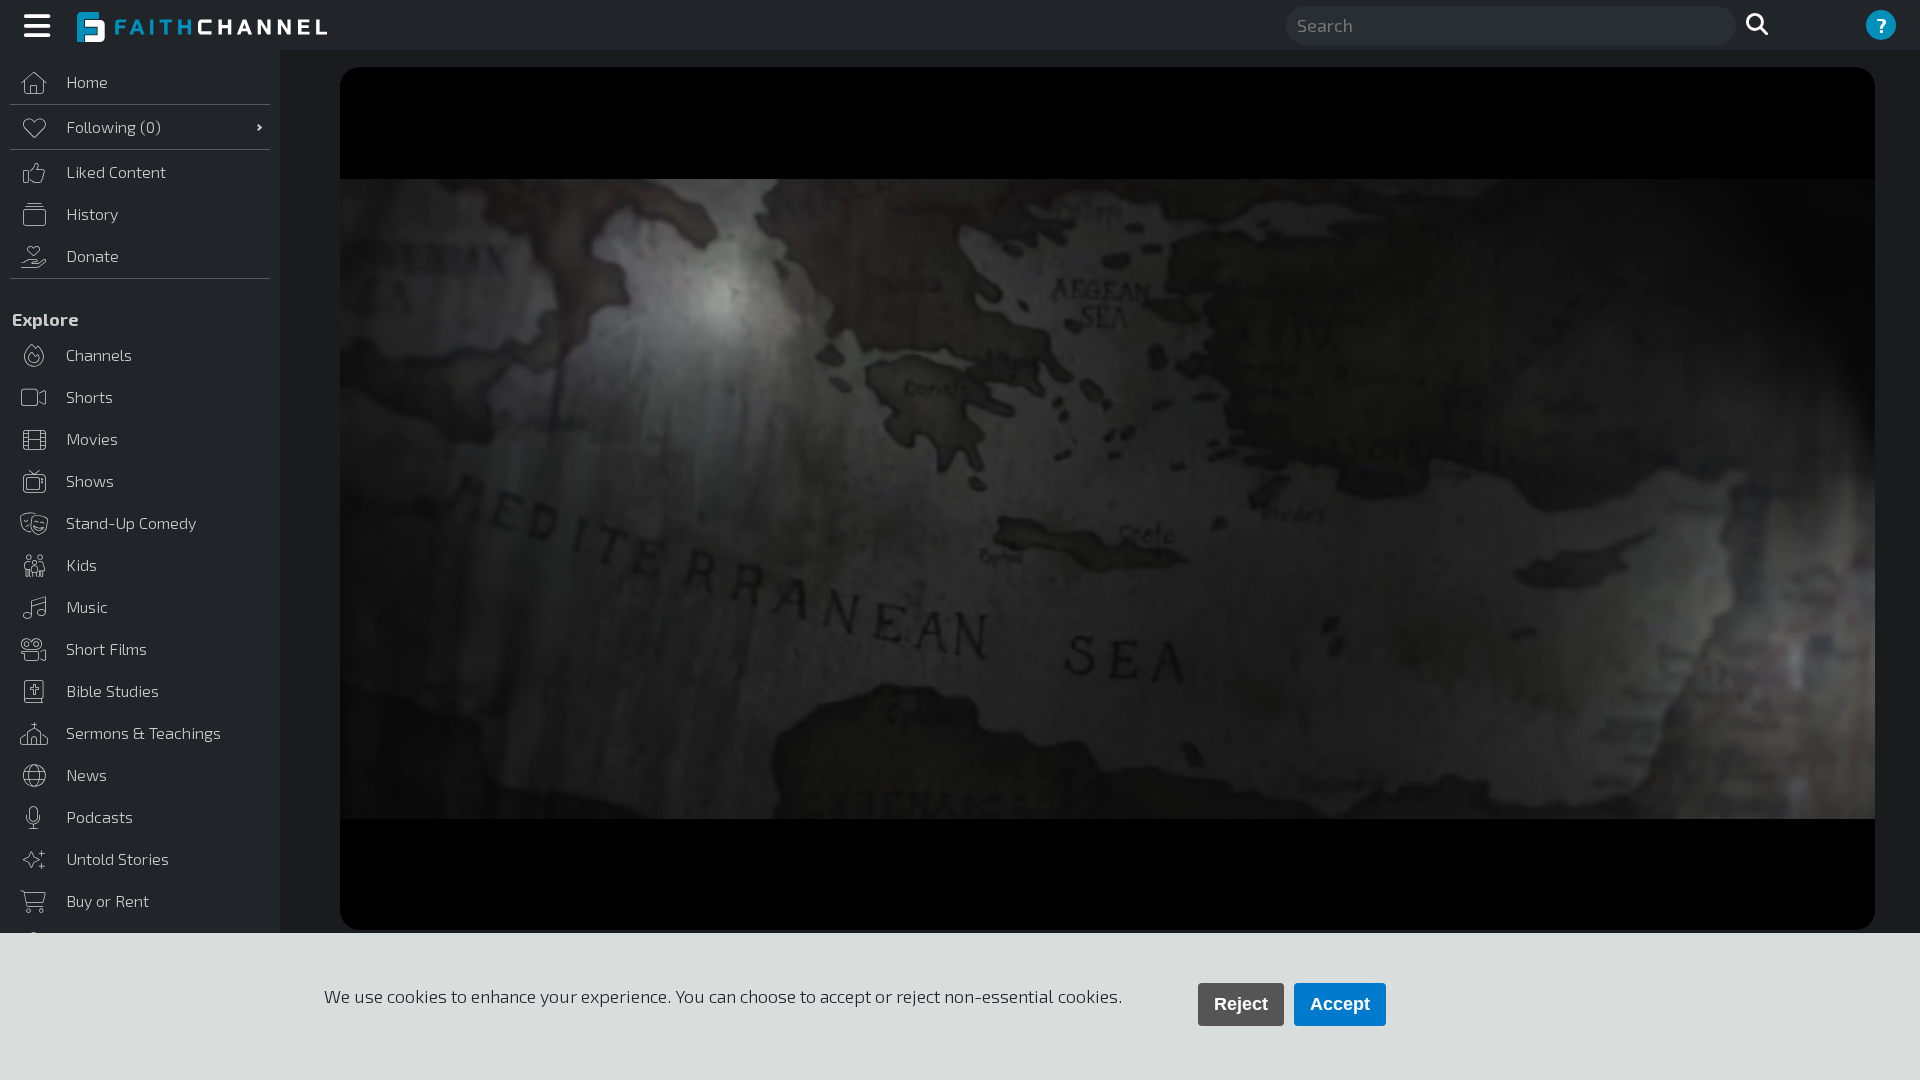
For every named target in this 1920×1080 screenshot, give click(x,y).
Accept (1340, 1004)
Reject (1241, 1004)
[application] (1107, 498)
